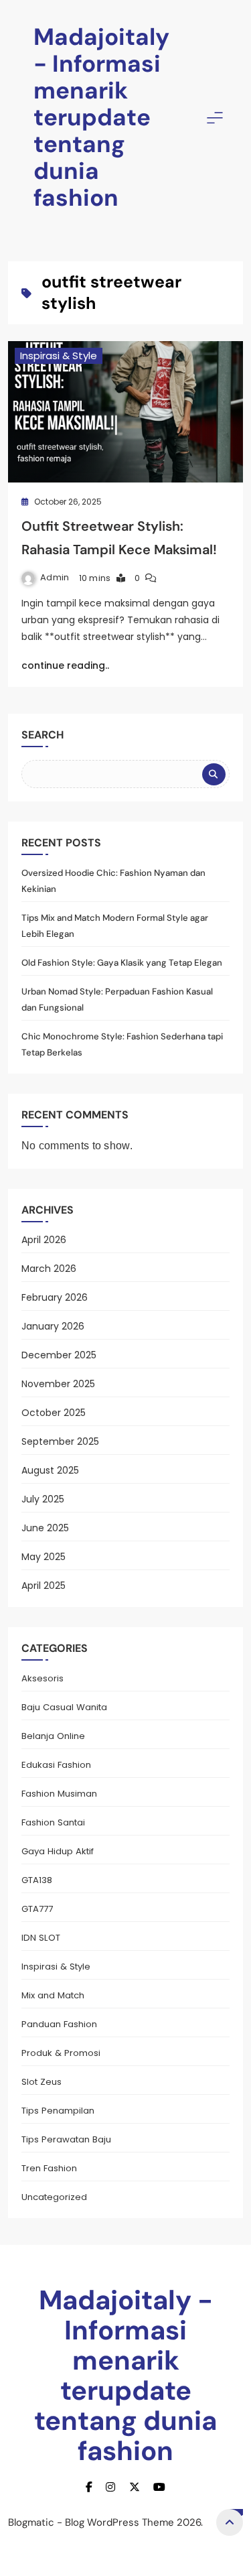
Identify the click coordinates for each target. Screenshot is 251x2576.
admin (55, 577)
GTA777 (37, 1909)
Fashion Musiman (59, 1794)
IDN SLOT (41, 1938)
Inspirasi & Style (59, 356)
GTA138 (37, 1880)
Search (43, 735)
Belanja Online (53, 1736)
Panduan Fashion (59, 2024)
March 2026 (49, 1269)
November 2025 (58, 1384)
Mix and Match (53, 1995)
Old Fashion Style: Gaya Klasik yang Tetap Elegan (122, 963)
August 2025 (50, 1470)
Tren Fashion (49, 2168)
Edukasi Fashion (56, 1765)
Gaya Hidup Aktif (58, 1851)
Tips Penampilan (58, 2111)
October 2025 (54, 1413)
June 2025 (45, 1528)
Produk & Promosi (61, 2053)
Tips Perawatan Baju (66, 2139)
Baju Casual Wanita (64, 1707)
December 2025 (59, 1355)
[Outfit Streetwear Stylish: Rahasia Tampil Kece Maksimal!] (125, 412)
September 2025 (60, 1441)
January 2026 (53, 1326)
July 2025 (43, 1499)
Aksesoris (43, 1678)
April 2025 (44, 1586)
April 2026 (44, 1240)
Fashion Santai (53, 1822)
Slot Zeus (41, 2082)
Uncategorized (54, 2197)
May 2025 (44, 1557)
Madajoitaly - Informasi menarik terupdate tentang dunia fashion (101, 117)
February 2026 (55, 1297)
